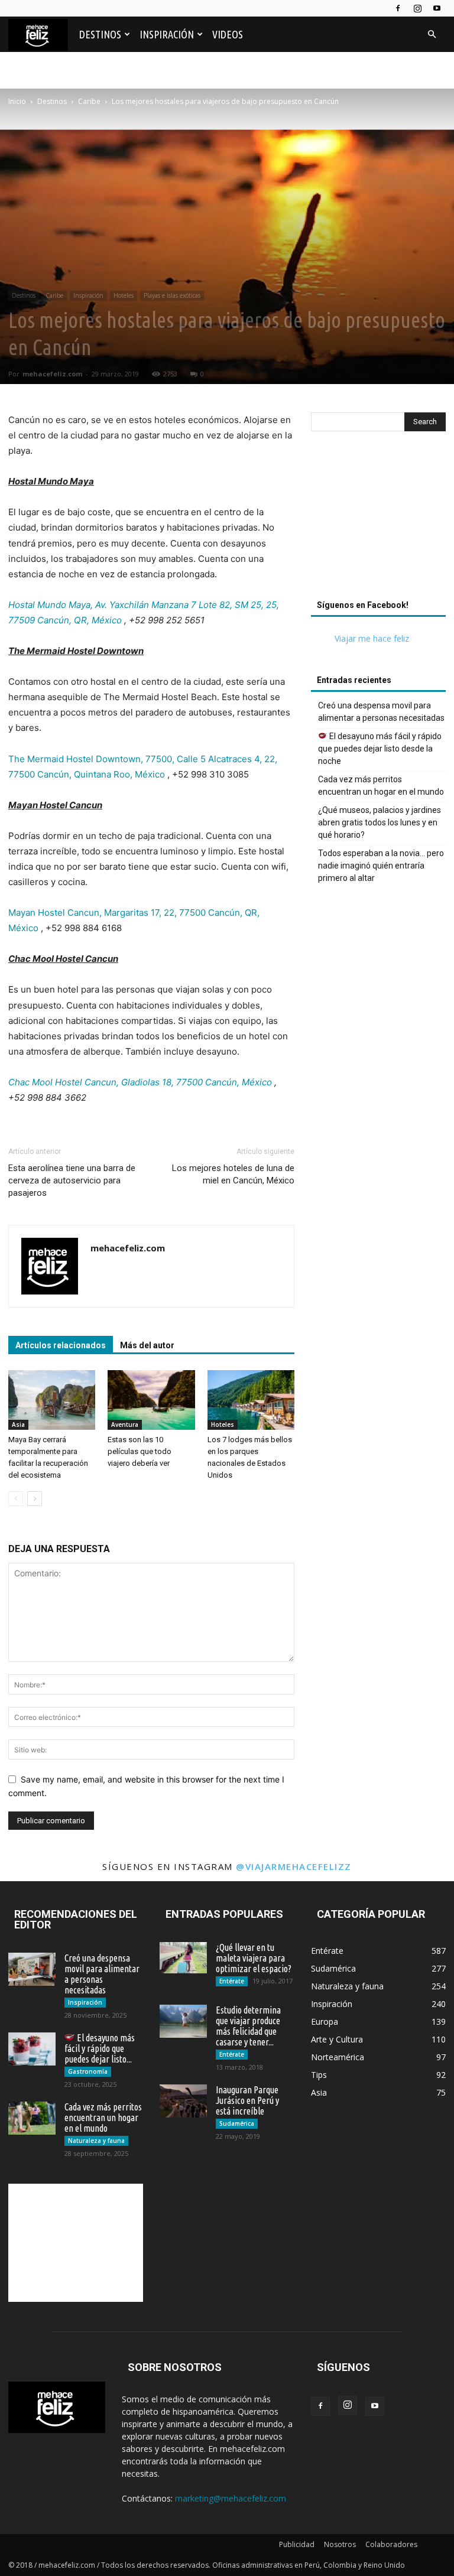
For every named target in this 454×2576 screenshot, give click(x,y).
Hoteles (124, 295)
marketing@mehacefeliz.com (231, 2498)
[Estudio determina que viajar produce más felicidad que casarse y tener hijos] (183, 2021)
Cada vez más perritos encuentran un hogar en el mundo (381, 786)
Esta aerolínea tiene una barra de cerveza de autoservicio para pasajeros (72, 1180)
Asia (18, 1424)
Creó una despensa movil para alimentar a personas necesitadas (381, 712)
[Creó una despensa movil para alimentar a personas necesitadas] (32, 1969)
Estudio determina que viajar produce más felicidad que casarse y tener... (248, 2026)
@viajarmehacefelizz (294, 1866)
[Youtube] (437, 8)
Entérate (232, 1981)
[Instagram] (417, 8)
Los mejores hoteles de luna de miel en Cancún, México (233, 1174)
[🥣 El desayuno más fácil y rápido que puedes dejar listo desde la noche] (32, 2049)
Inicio (17, 101)
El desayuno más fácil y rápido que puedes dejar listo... (100, 2048)
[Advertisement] (378, 519)
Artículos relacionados (61, 1345)
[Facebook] (398, 8)
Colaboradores (391, 2544)
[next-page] (35, 1499)
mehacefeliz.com (52, 374)
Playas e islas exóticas (172, 295)
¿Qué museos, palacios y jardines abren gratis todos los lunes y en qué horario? (380, 822)
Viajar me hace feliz (372, 638)
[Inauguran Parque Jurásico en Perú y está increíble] (183, 2101)
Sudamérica (237, 2123)
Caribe (89, 101)
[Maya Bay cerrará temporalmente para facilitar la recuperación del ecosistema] (52, 1400)
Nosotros (340, 2544)
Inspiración (167, 34)
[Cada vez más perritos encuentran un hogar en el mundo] (32, 2118)
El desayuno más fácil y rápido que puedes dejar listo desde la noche (380, 749)
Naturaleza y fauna (96, 2141)
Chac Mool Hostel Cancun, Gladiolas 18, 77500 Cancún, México (140, 1082)
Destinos (100, 34)
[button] (432, 35)
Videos (228, 34)
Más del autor (147, 1345)
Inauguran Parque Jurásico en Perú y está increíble (247, 2100)
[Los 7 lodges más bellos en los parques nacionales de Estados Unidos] (251, 1400)
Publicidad (297, 2544)
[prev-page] (16, 1499)
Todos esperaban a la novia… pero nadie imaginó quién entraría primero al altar (381, 866)
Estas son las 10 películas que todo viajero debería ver (140, 1451)
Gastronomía (88, 2071)
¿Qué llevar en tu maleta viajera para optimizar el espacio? (254, 1958)
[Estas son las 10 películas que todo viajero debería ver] (151, 1400)
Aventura (125, 1424)
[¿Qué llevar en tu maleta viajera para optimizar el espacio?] (183, 1958)
